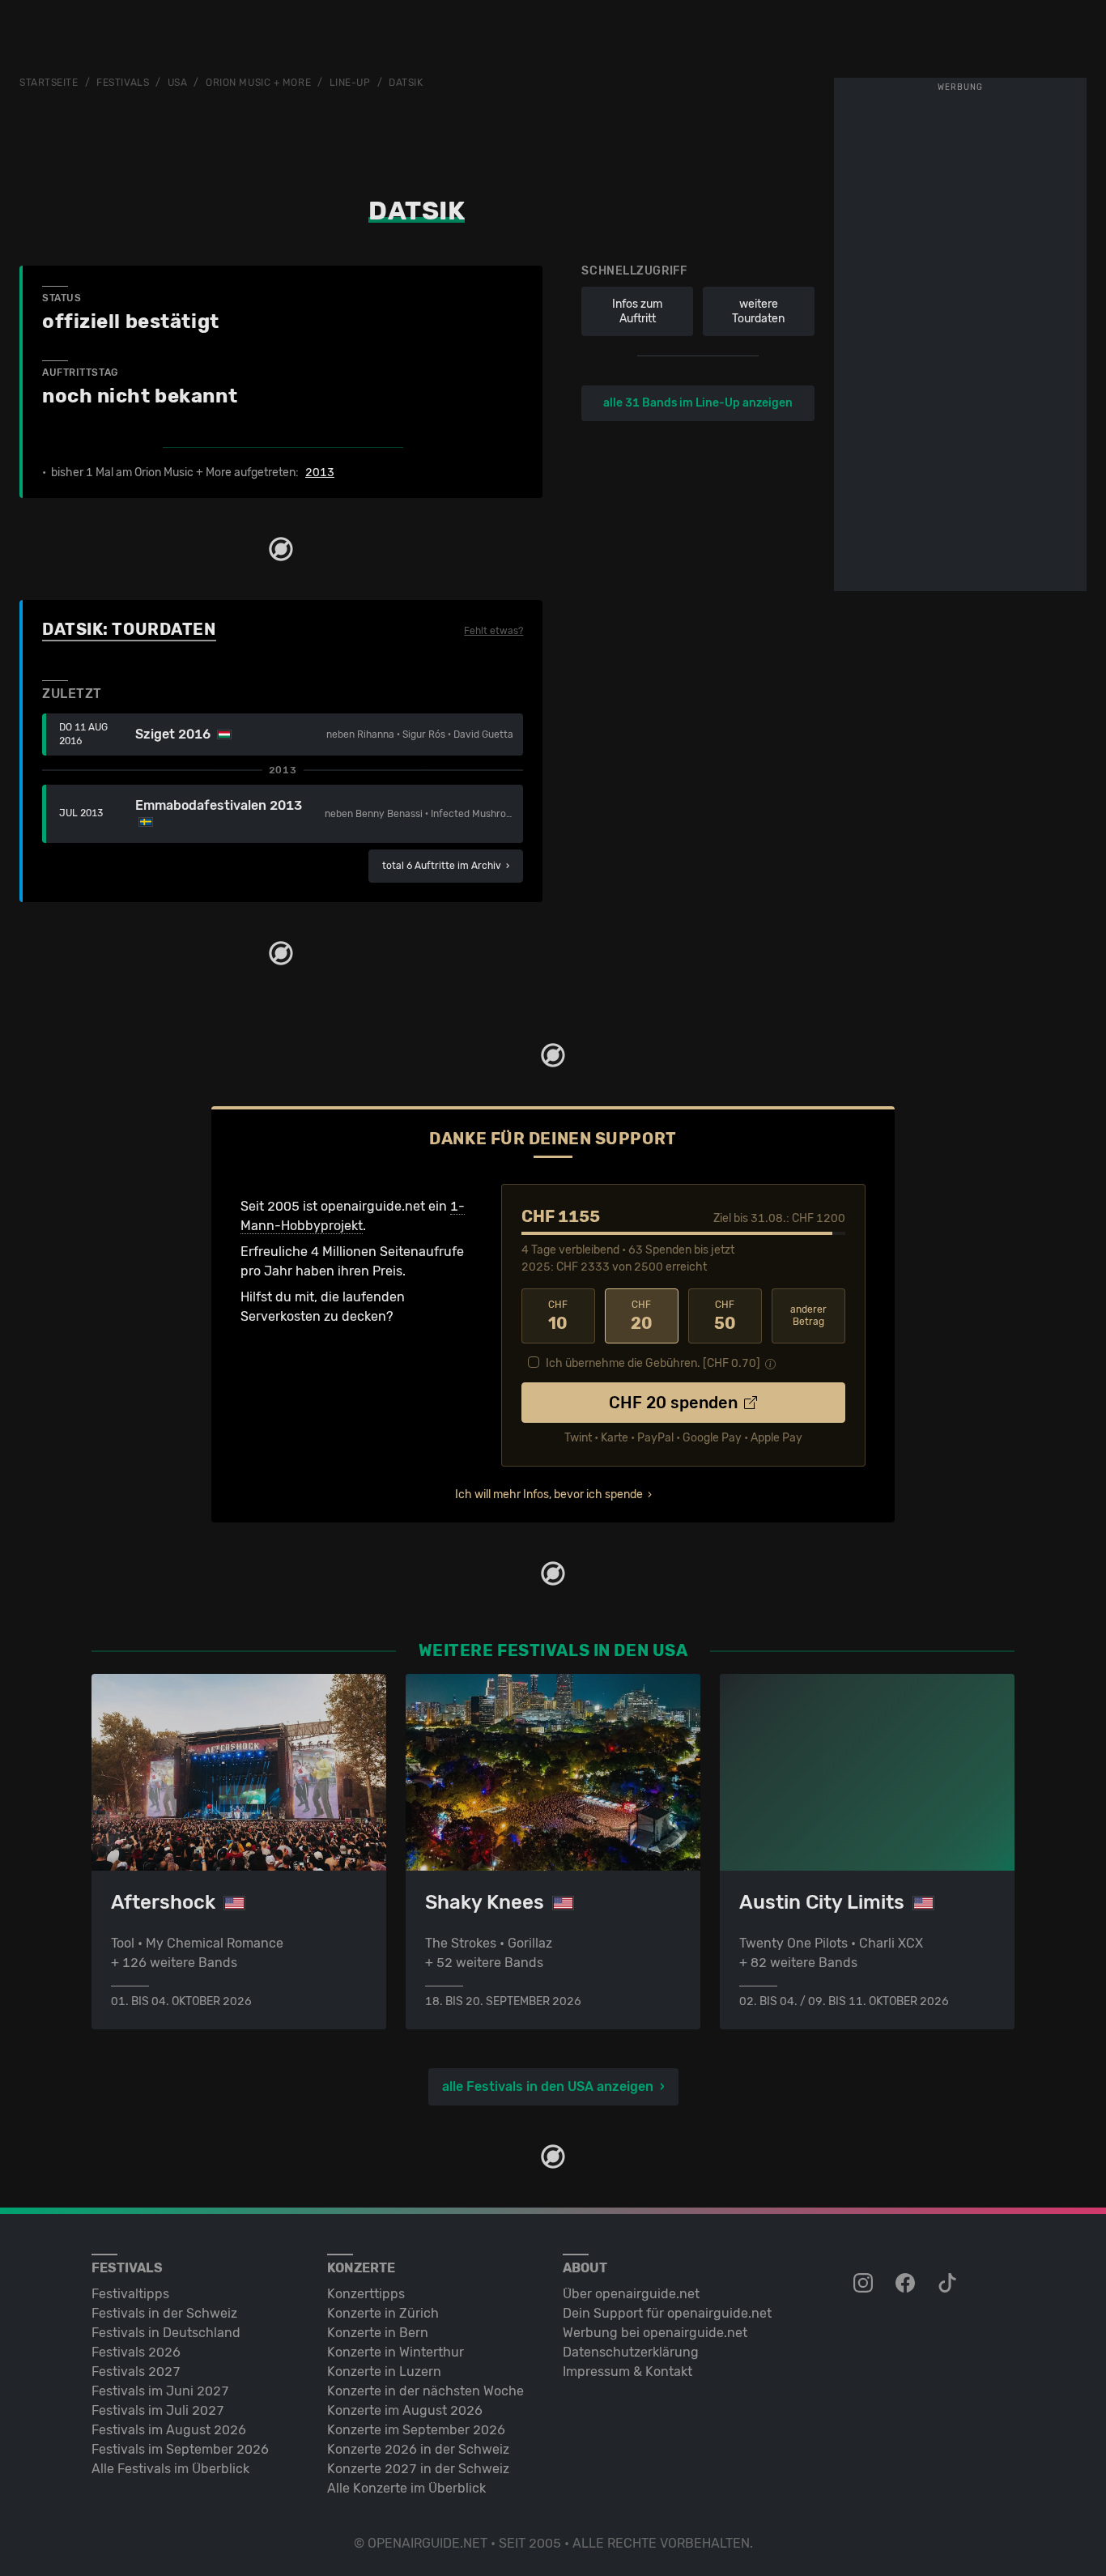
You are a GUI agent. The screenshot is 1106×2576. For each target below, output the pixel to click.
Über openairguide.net (631, 2294)
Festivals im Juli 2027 (158, 2410)
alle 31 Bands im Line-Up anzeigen (698, 403)
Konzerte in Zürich (383, 2313)
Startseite (49, 83)
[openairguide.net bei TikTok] (949, 2284)
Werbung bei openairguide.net (655, 2333)
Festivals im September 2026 (180, 2449)
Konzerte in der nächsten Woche (425, 2391)
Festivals (123, 83)
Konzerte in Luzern (384, 2372)
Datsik (406, 83)
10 (558, 1316)
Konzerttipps (366, 2294)
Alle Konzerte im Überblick (406, 2488)
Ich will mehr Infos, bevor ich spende (549, 1495)
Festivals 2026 (136, 2352)
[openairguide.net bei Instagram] (865, 2284)
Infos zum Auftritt (637, 311)
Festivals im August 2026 (169, 2430)
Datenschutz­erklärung (631, 2352)
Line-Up (350, 83)
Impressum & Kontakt (627, 2372)
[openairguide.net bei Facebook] (907, 2284)
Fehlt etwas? (493, 631)
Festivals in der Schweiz (164, 2313)
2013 (320, 473)
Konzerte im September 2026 (416, 2430)
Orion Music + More (258, 83)
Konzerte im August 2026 (405, 2410)
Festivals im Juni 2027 (160, 2391)
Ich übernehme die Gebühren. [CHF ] (653, 1363)
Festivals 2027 (136, 2372)
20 (642, 1316)
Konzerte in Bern (378, 2333)
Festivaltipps (130, 2294)
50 (725, 1316)
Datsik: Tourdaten (129, 629)
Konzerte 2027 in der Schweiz (418, 2469)
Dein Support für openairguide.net (667, 2313)
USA (178, 83)
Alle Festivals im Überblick (170, 2469)
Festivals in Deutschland (166, 2333)
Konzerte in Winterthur (396, 2352)
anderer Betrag (808, 1316)
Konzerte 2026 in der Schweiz (418, 2449)
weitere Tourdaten (758, 311)
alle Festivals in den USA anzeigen (548, 2086)
